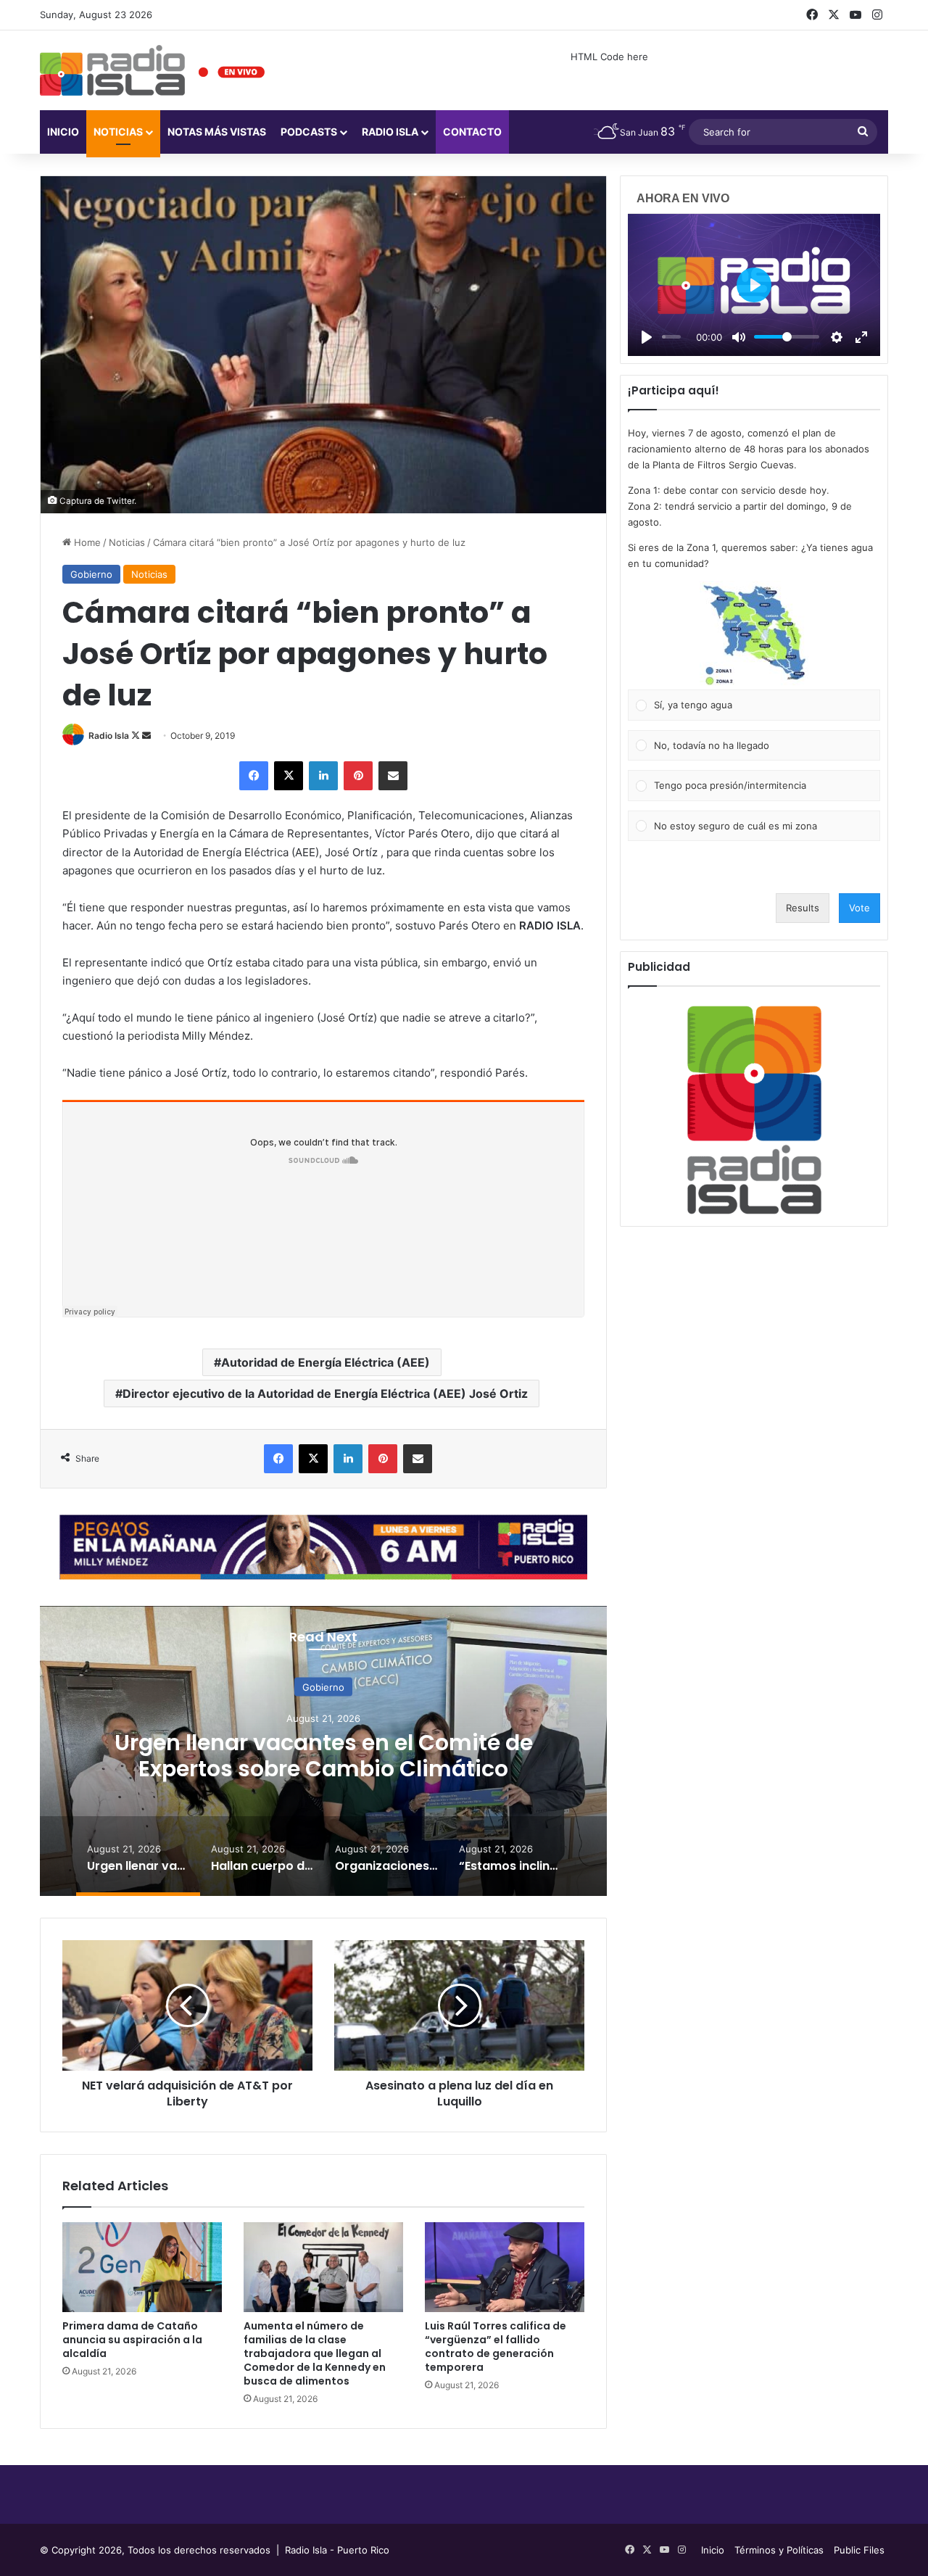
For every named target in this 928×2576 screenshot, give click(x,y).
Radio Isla (109, 736)
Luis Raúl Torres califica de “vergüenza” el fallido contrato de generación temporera (496, 2347)
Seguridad (332, 1687)
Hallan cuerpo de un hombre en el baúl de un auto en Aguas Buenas (332, 1756)
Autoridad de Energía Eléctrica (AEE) (326, 1362)
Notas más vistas (217, 132)
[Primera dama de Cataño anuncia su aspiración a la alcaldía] (142, 2267)
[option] (333, 1751)
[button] (754, 635)
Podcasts (309, 132)
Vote (859, 908)
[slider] (671, 337)
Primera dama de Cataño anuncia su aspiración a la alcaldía (132, 2340)
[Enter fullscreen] (861, 337)
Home (86, 542)
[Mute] (739, 337)
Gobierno (91, 574)
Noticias (118, 132)
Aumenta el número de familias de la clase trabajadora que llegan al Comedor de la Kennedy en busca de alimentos (315, 2353)
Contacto (472, 132)
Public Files (859, 2550)
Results (803, 908)
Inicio (63, 132)
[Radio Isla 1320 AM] (112, 70)
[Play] (647, 337)
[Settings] (837, 337)
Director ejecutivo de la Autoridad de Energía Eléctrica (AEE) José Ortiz (325, 1393)
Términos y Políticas (779, 2550)
